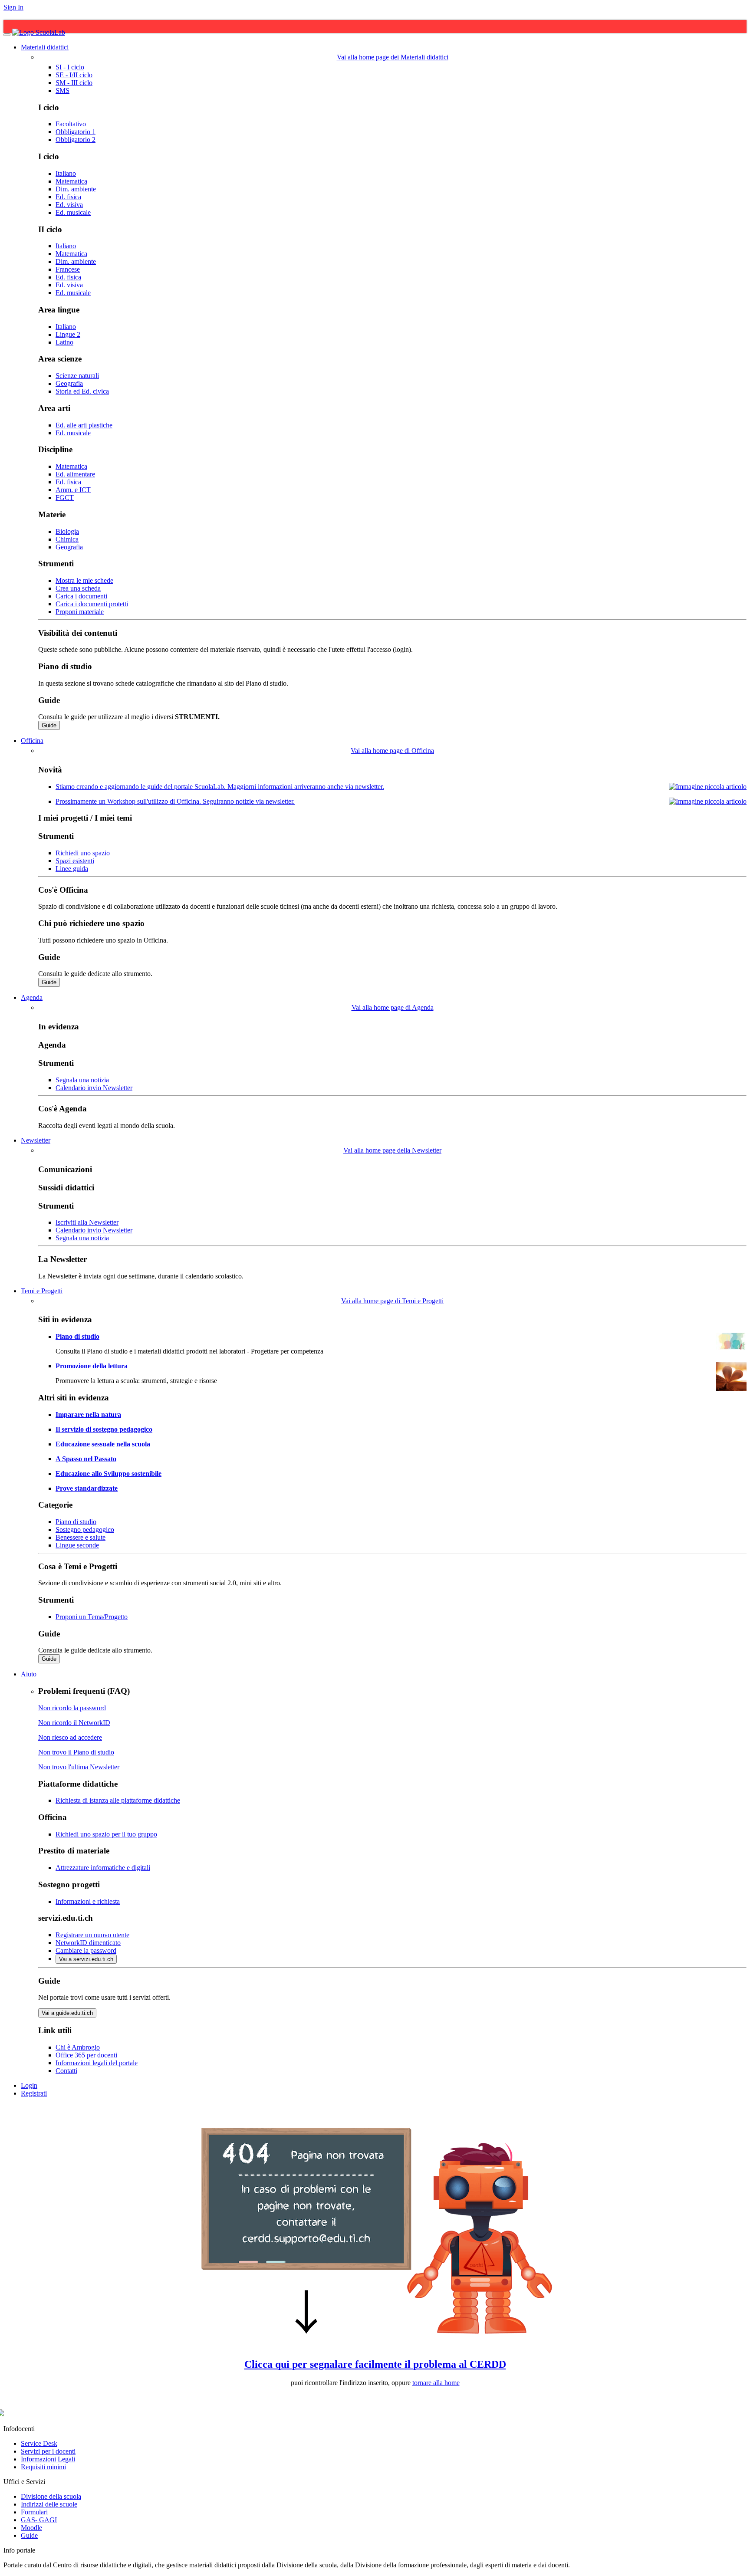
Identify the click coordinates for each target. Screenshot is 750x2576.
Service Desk (39, 2443)
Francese (68, 269)
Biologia (67, 531)
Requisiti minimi (43, 2467)
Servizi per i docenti (48, 2451)
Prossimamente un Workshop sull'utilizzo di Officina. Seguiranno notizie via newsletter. (175, 801)
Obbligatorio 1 (76, 132)
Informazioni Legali (48, 2459)
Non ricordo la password (72, 1708)
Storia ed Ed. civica (82, 391)
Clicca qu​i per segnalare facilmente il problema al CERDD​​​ (375, 2364)
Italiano (66, 173)
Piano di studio (77, 1336)
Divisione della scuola (51, 2496)
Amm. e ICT (73, 490)
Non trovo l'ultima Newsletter (79, 1767)
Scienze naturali (77, 376)
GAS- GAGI (39, 2520)
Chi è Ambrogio (78, 2047)
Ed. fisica (68, 197)
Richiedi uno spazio (83, 853)
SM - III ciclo (74, 83)
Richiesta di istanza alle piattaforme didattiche (118, 1800)
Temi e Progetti (42, 1291)
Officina (32, 741)
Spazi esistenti (75, 861)
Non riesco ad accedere (70, 1737)
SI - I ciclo (70, 67)
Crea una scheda (78, 588)
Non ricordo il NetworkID (74, 1723)
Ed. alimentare (75, 474)
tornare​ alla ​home (436, 2383)
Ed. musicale (73, 212)
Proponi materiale (80, 612)
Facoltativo (71, 124)
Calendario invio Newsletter (94, 1088)
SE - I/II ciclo (74, 75)
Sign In (13, 7)
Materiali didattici (45, 47)
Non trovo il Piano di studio (76, 1752)
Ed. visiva (69, 205)
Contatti (66, 2071)
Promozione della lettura (92, 1366)
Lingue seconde (77, 1545)
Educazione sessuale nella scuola (103, 1444)
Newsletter (36, 1140)
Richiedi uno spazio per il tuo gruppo (106, 1834)
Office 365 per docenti (86, 2055)
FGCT (65, 498)
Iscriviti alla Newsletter (87, 1222)
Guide (49, 725)
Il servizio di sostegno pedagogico (104, 1429)
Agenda (32, 997)
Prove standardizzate (87, 1488)
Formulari (34, 2512)
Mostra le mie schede (84, 580)
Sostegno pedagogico (85, 1529)
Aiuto (29, 1674)
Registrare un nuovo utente (92, 1935)
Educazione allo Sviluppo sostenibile (109, 1474)
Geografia (69, 383)
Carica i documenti (81, 596)
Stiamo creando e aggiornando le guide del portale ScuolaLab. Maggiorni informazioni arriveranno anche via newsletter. (220, 787)
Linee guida (72, 869)
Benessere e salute (81, 1537)
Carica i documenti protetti (92, 604)
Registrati (34, 2093)
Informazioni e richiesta (88, 1901)
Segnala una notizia (82, 1080)
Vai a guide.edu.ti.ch (67, 2013)
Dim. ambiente (76, 189)
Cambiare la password (86, 1950)
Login (29, 2085)
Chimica (67, 539)
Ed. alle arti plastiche (84, 425)
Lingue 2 (68, 334)
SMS (62, 90)
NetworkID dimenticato (88, 1943)
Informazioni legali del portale (97, 2063)
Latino (64, 342)
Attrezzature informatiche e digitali (103, 1868)
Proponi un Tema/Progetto (92, 1617)
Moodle (31, 2528)
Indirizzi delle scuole (49, 2504)
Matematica (71, 181)
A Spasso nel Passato (86, 1459)
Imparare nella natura (88, 1414)
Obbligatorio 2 (76, 140)
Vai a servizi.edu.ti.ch (86, 1959)
